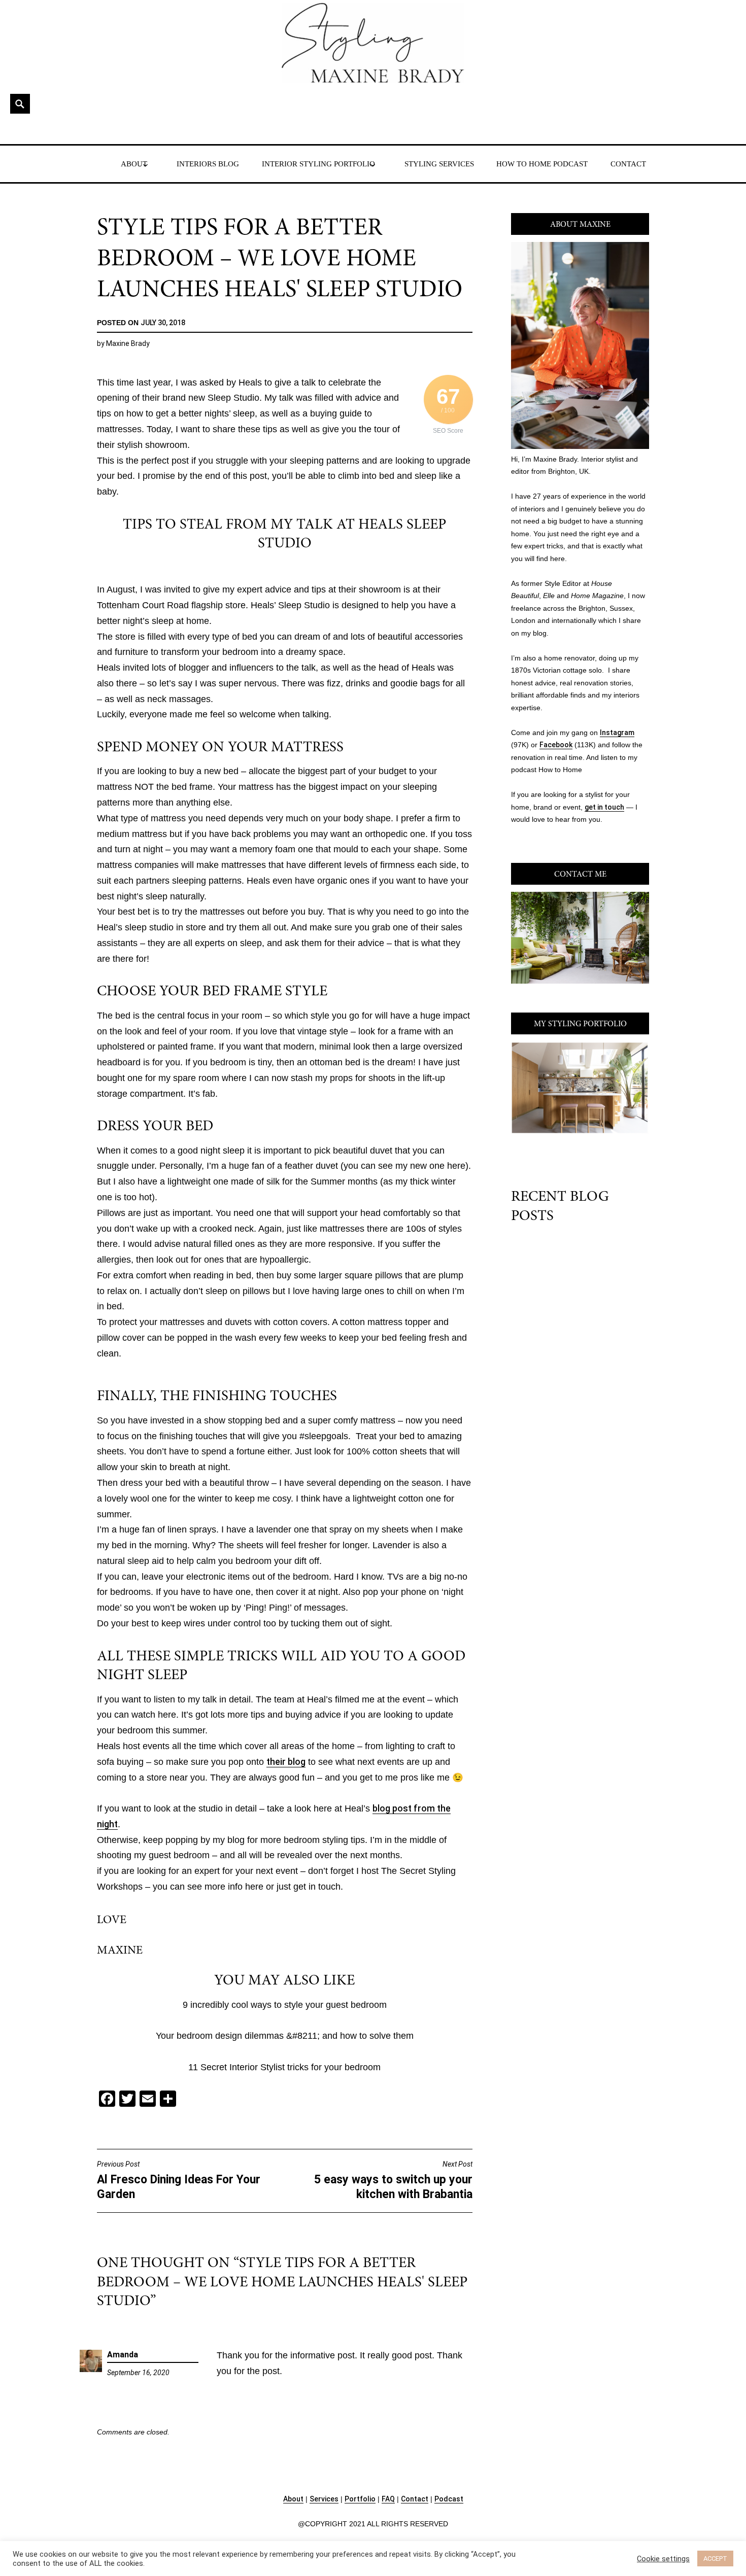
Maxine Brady (128, 343)
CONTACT (628, 164)
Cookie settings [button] (663, 2559)
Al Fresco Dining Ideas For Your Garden (179, 2181)
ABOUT (134, 164)
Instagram (617, 733)
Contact (415, 2499)
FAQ (388, 2499)
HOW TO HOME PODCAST (542, 164)
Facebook (556, 745)
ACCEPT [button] (715, 2558)
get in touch (604, 807)
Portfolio (360, 2499)
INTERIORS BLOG (208, 164)
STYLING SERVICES (439, 164)
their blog (286, 1762)
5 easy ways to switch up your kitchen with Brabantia (393, 2181)
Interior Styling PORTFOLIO (318, 164)
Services (324, 2499)
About (293, 2499)
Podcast (449, 2499)
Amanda (123, 2355)
